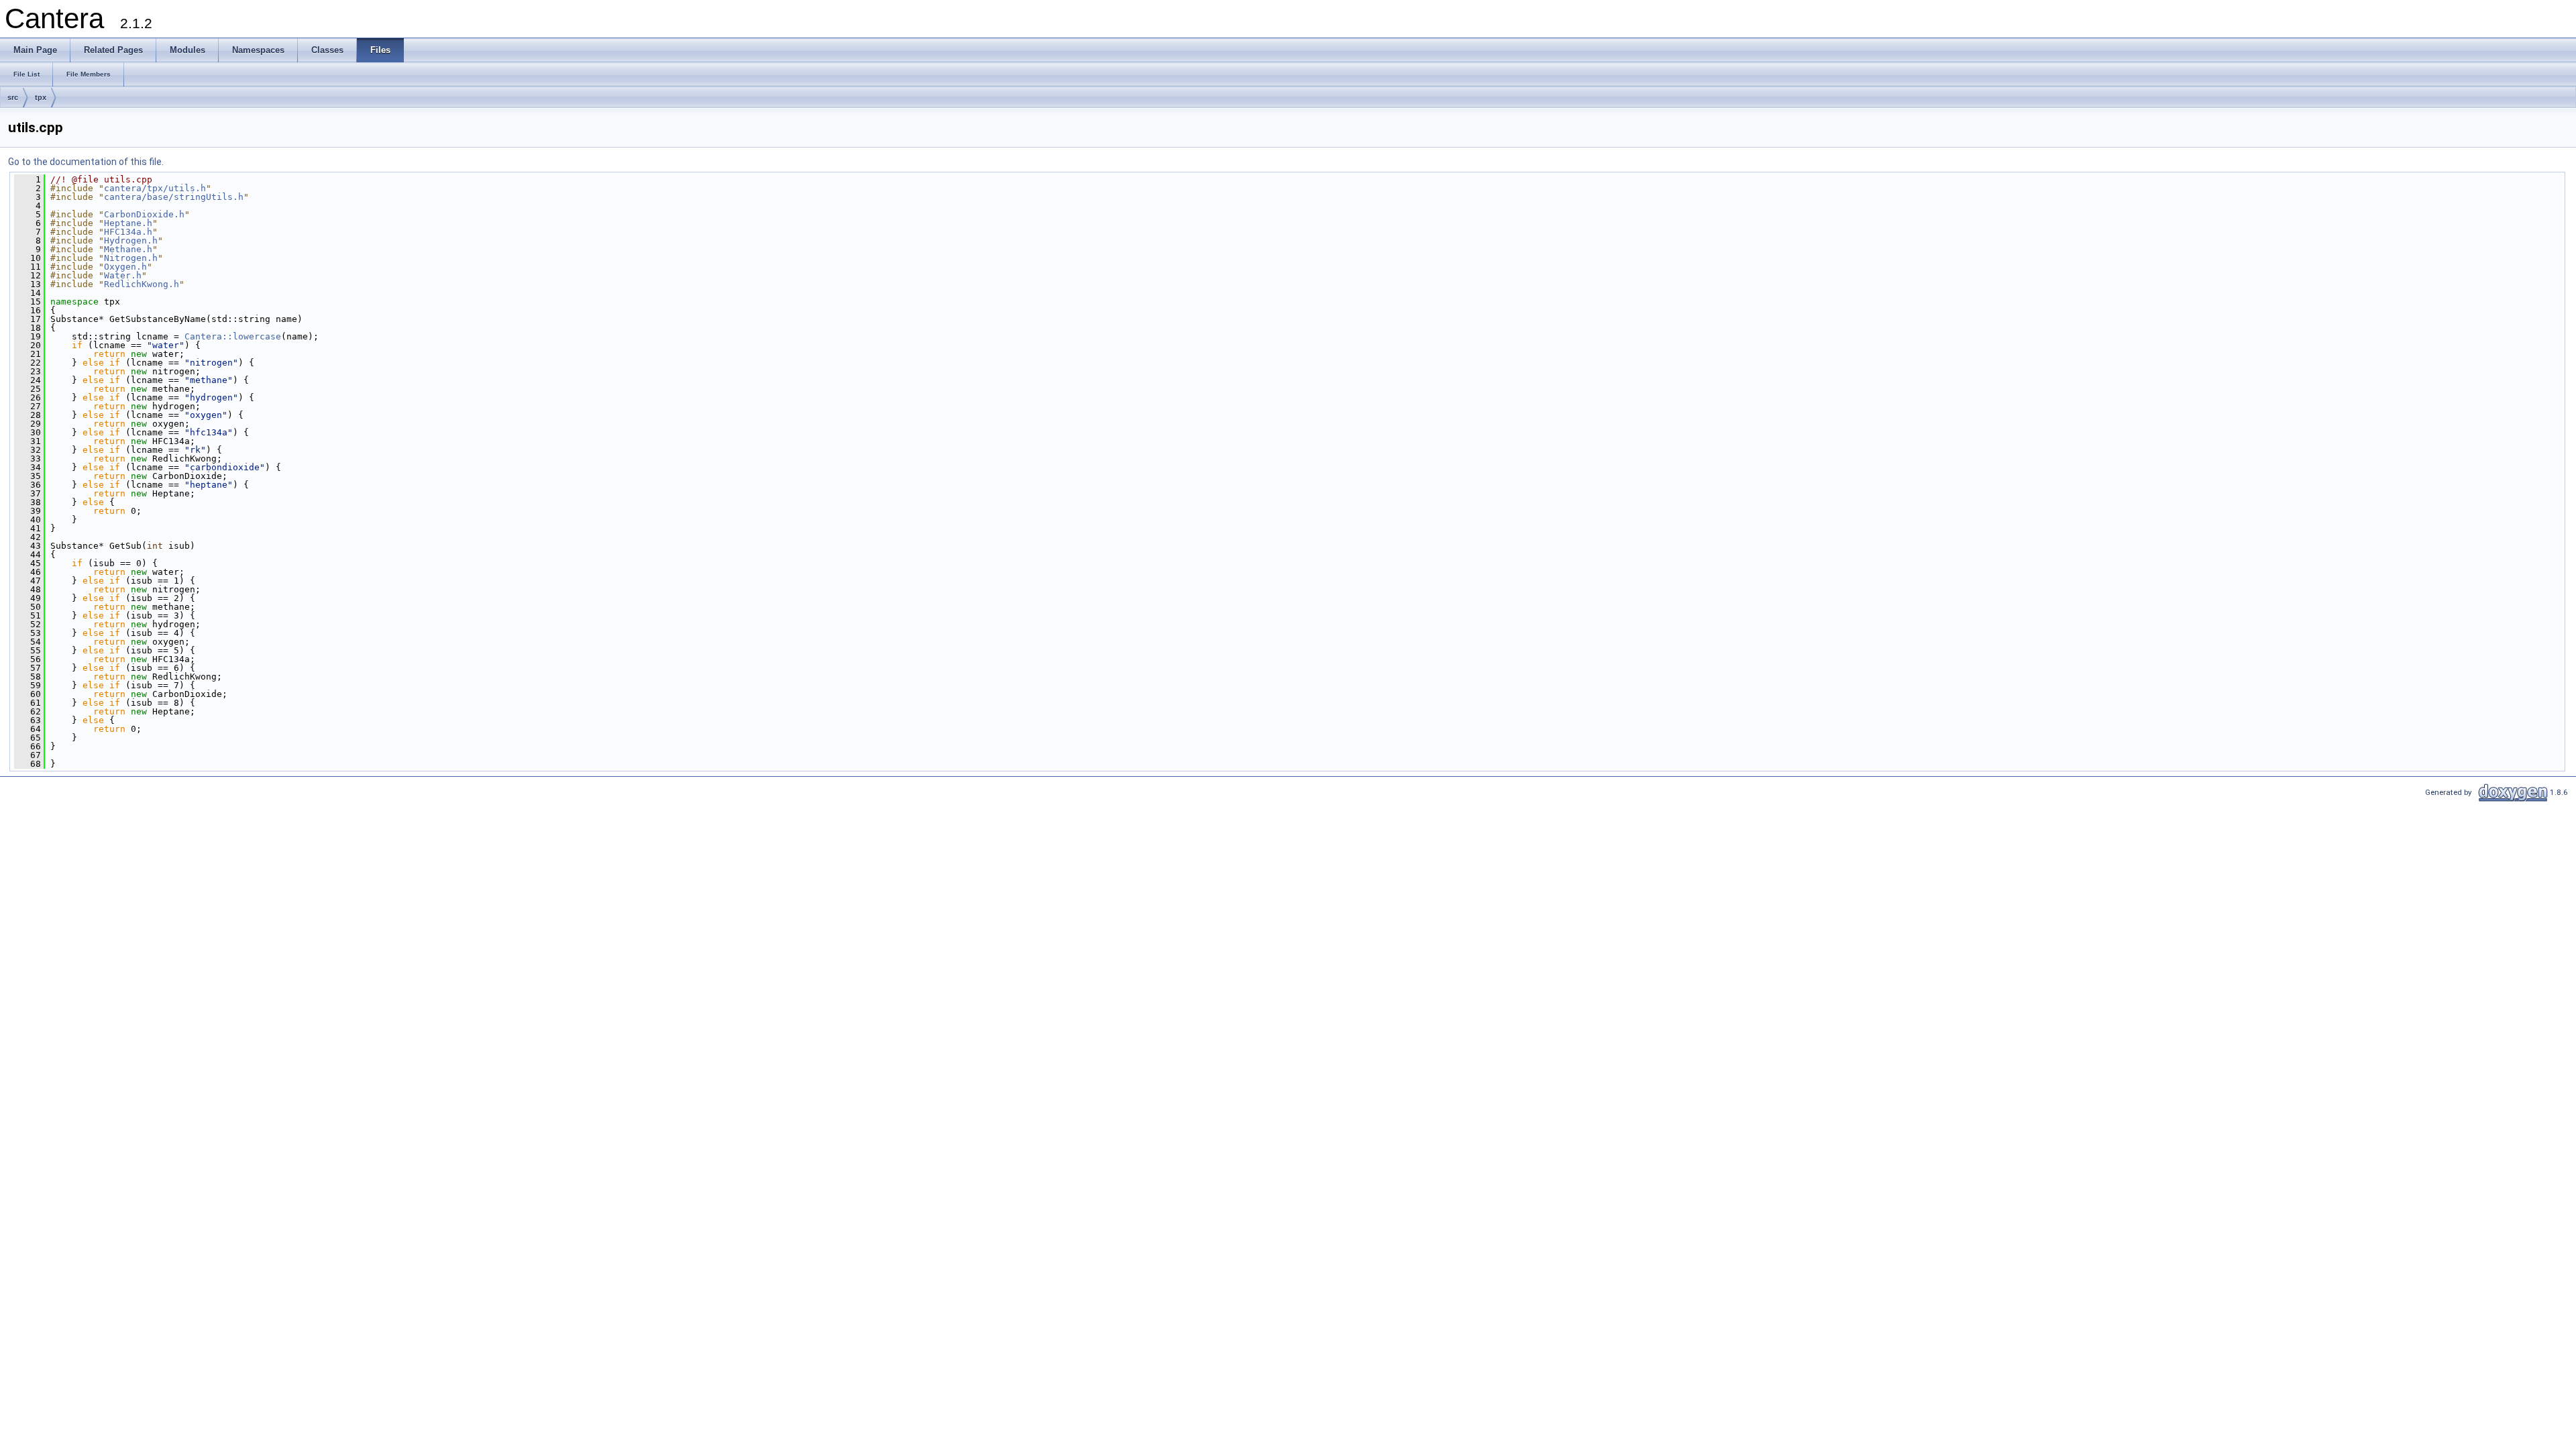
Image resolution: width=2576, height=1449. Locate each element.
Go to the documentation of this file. (86, 162)
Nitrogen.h (131, 258)
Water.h (123, 275)
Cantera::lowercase (233, 336)
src (13, 97)
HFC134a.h (128, 232)
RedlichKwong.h (142, 284)
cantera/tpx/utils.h (155, 188)
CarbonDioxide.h (144, 214)
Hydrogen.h (131, 240)
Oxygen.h (125, 267)
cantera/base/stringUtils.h (174, 197)
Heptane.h (128, 223)
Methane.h (128, 249)
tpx (41, 97)
